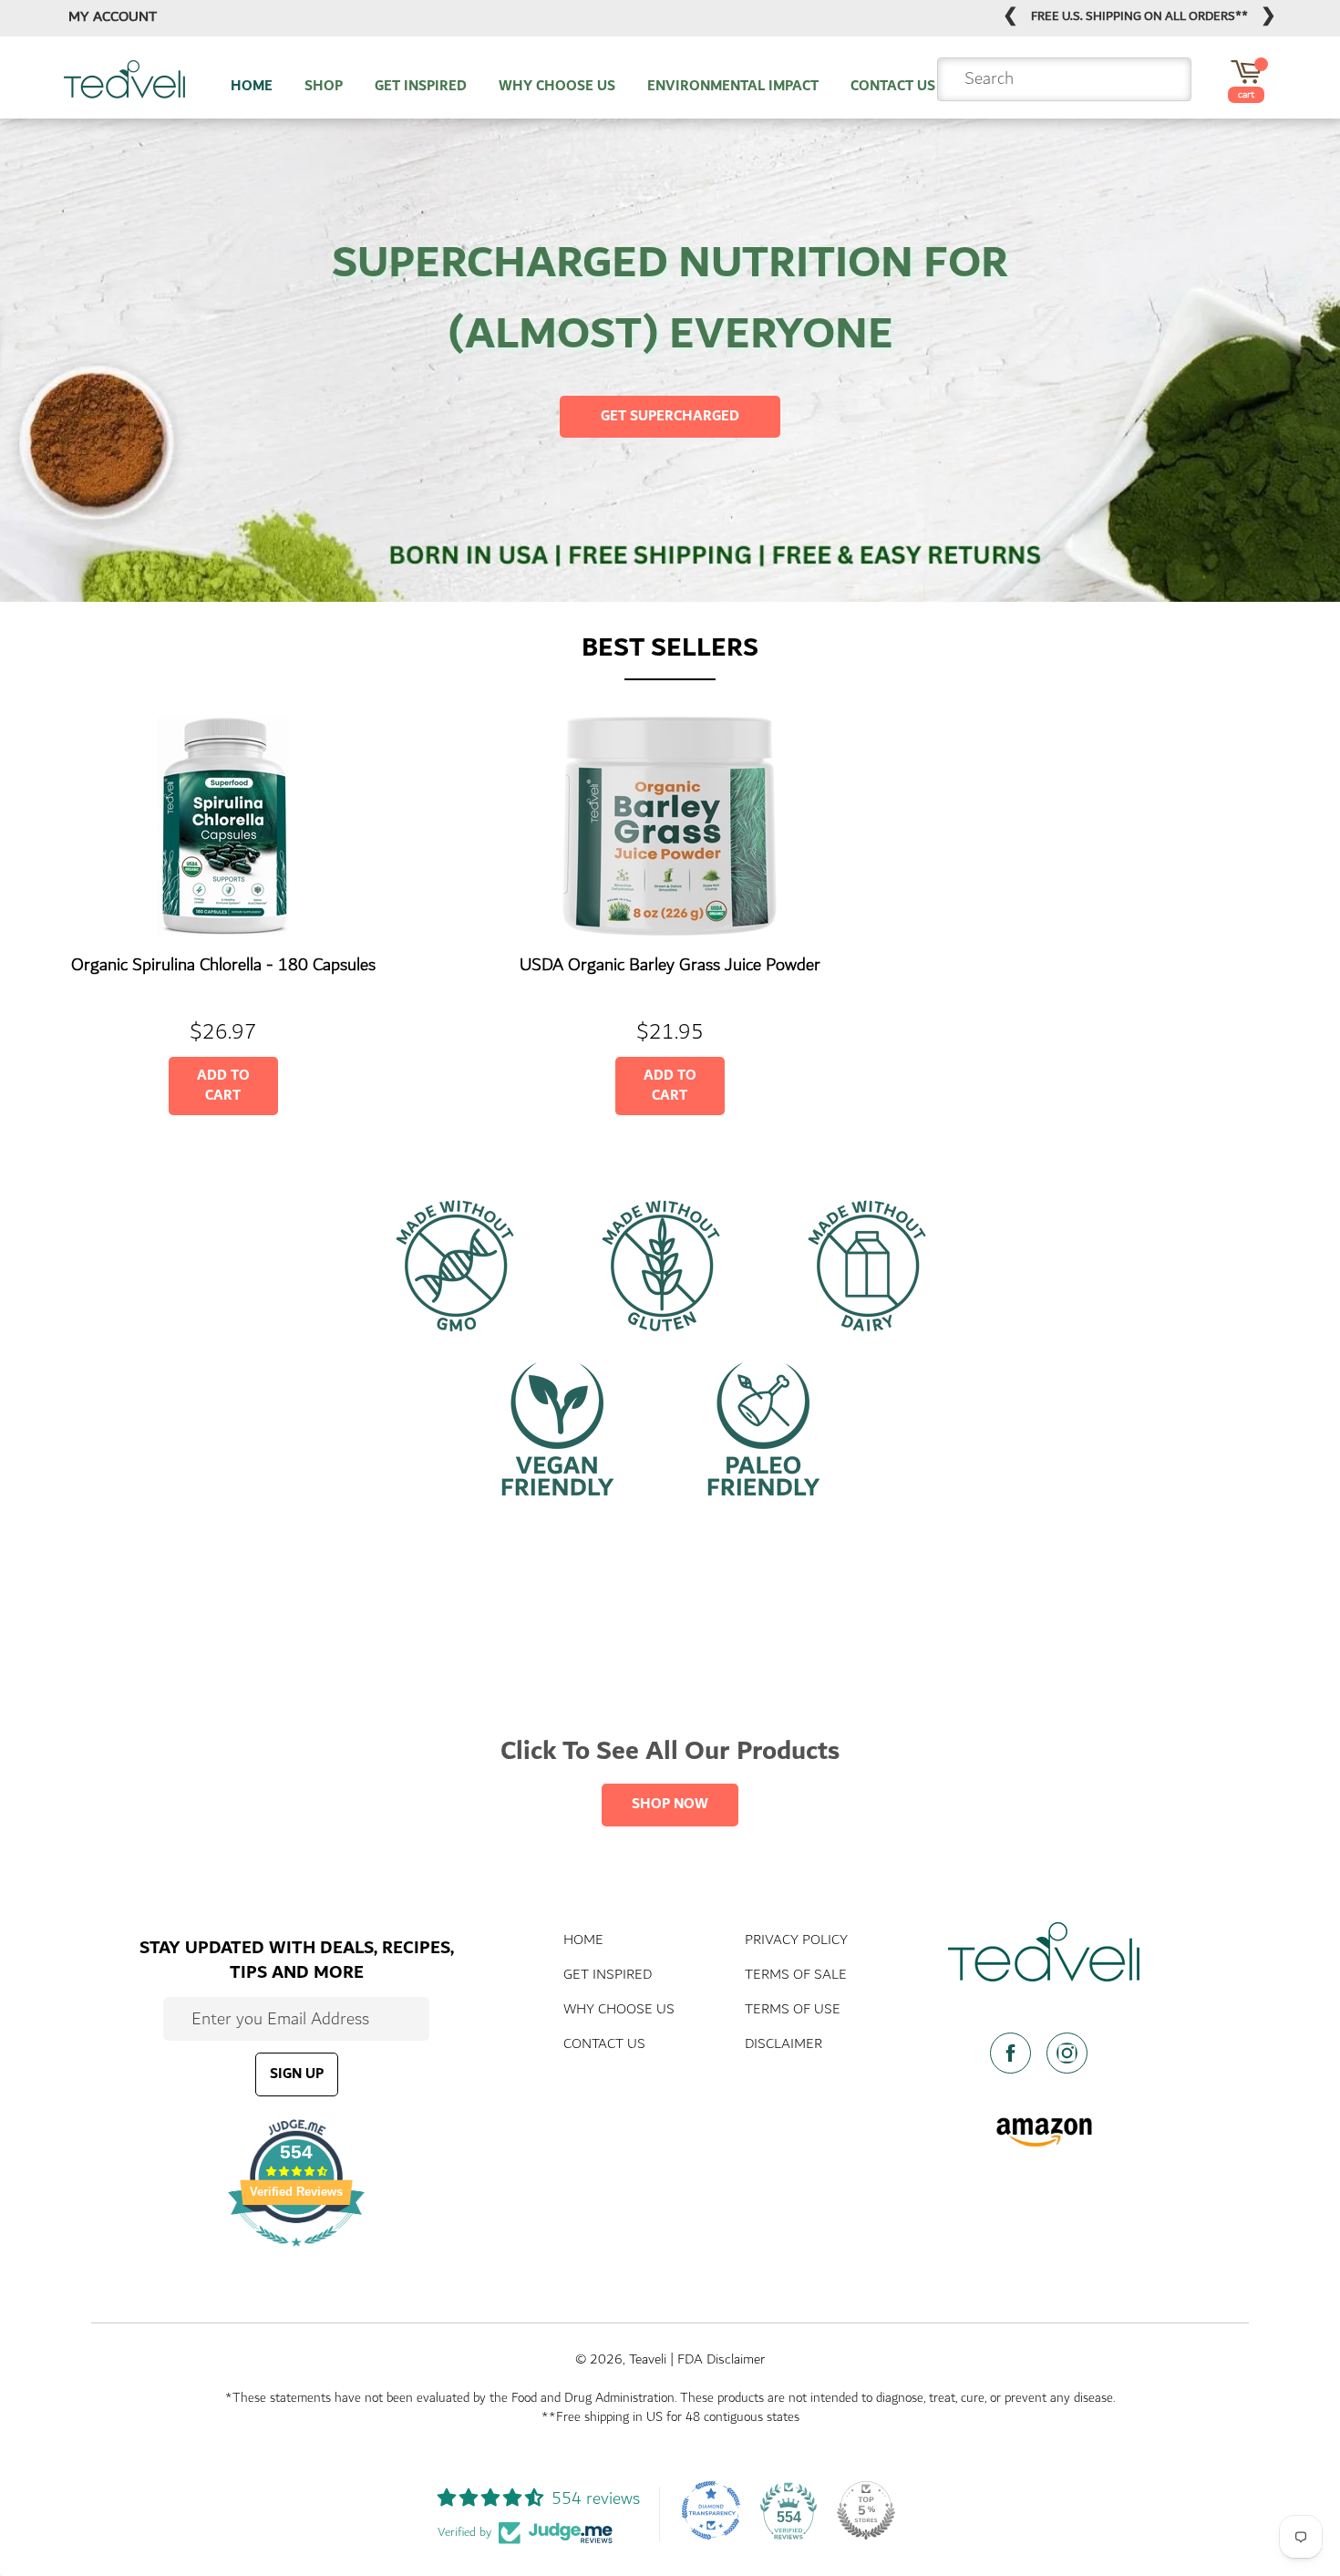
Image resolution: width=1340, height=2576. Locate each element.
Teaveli (648, 2359)
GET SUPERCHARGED (670, 416)
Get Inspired (608, 1975)
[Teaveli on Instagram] (1072, 2053)
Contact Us (604, 2044)
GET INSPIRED (421, 87)
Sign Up (297, 2074)
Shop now (670, 1804)
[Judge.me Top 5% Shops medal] (866, 2510)
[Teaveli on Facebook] (1016, 2053)
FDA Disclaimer (721, 2359)
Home (583, 1940)
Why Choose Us (619, 2009)
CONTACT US (893, 87)
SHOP (324, 87)
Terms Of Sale (796, 1975)
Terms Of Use (793, 2009)
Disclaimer (783, 2044)
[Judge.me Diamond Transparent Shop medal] (711, 2510)
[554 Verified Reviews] (296, 2255)
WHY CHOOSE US (557, 87)
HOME (252, 87)
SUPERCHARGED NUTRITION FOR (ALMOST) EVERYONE (670, 299)
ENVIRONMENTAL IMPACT (733, 87)
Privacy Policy (796, 1940)
